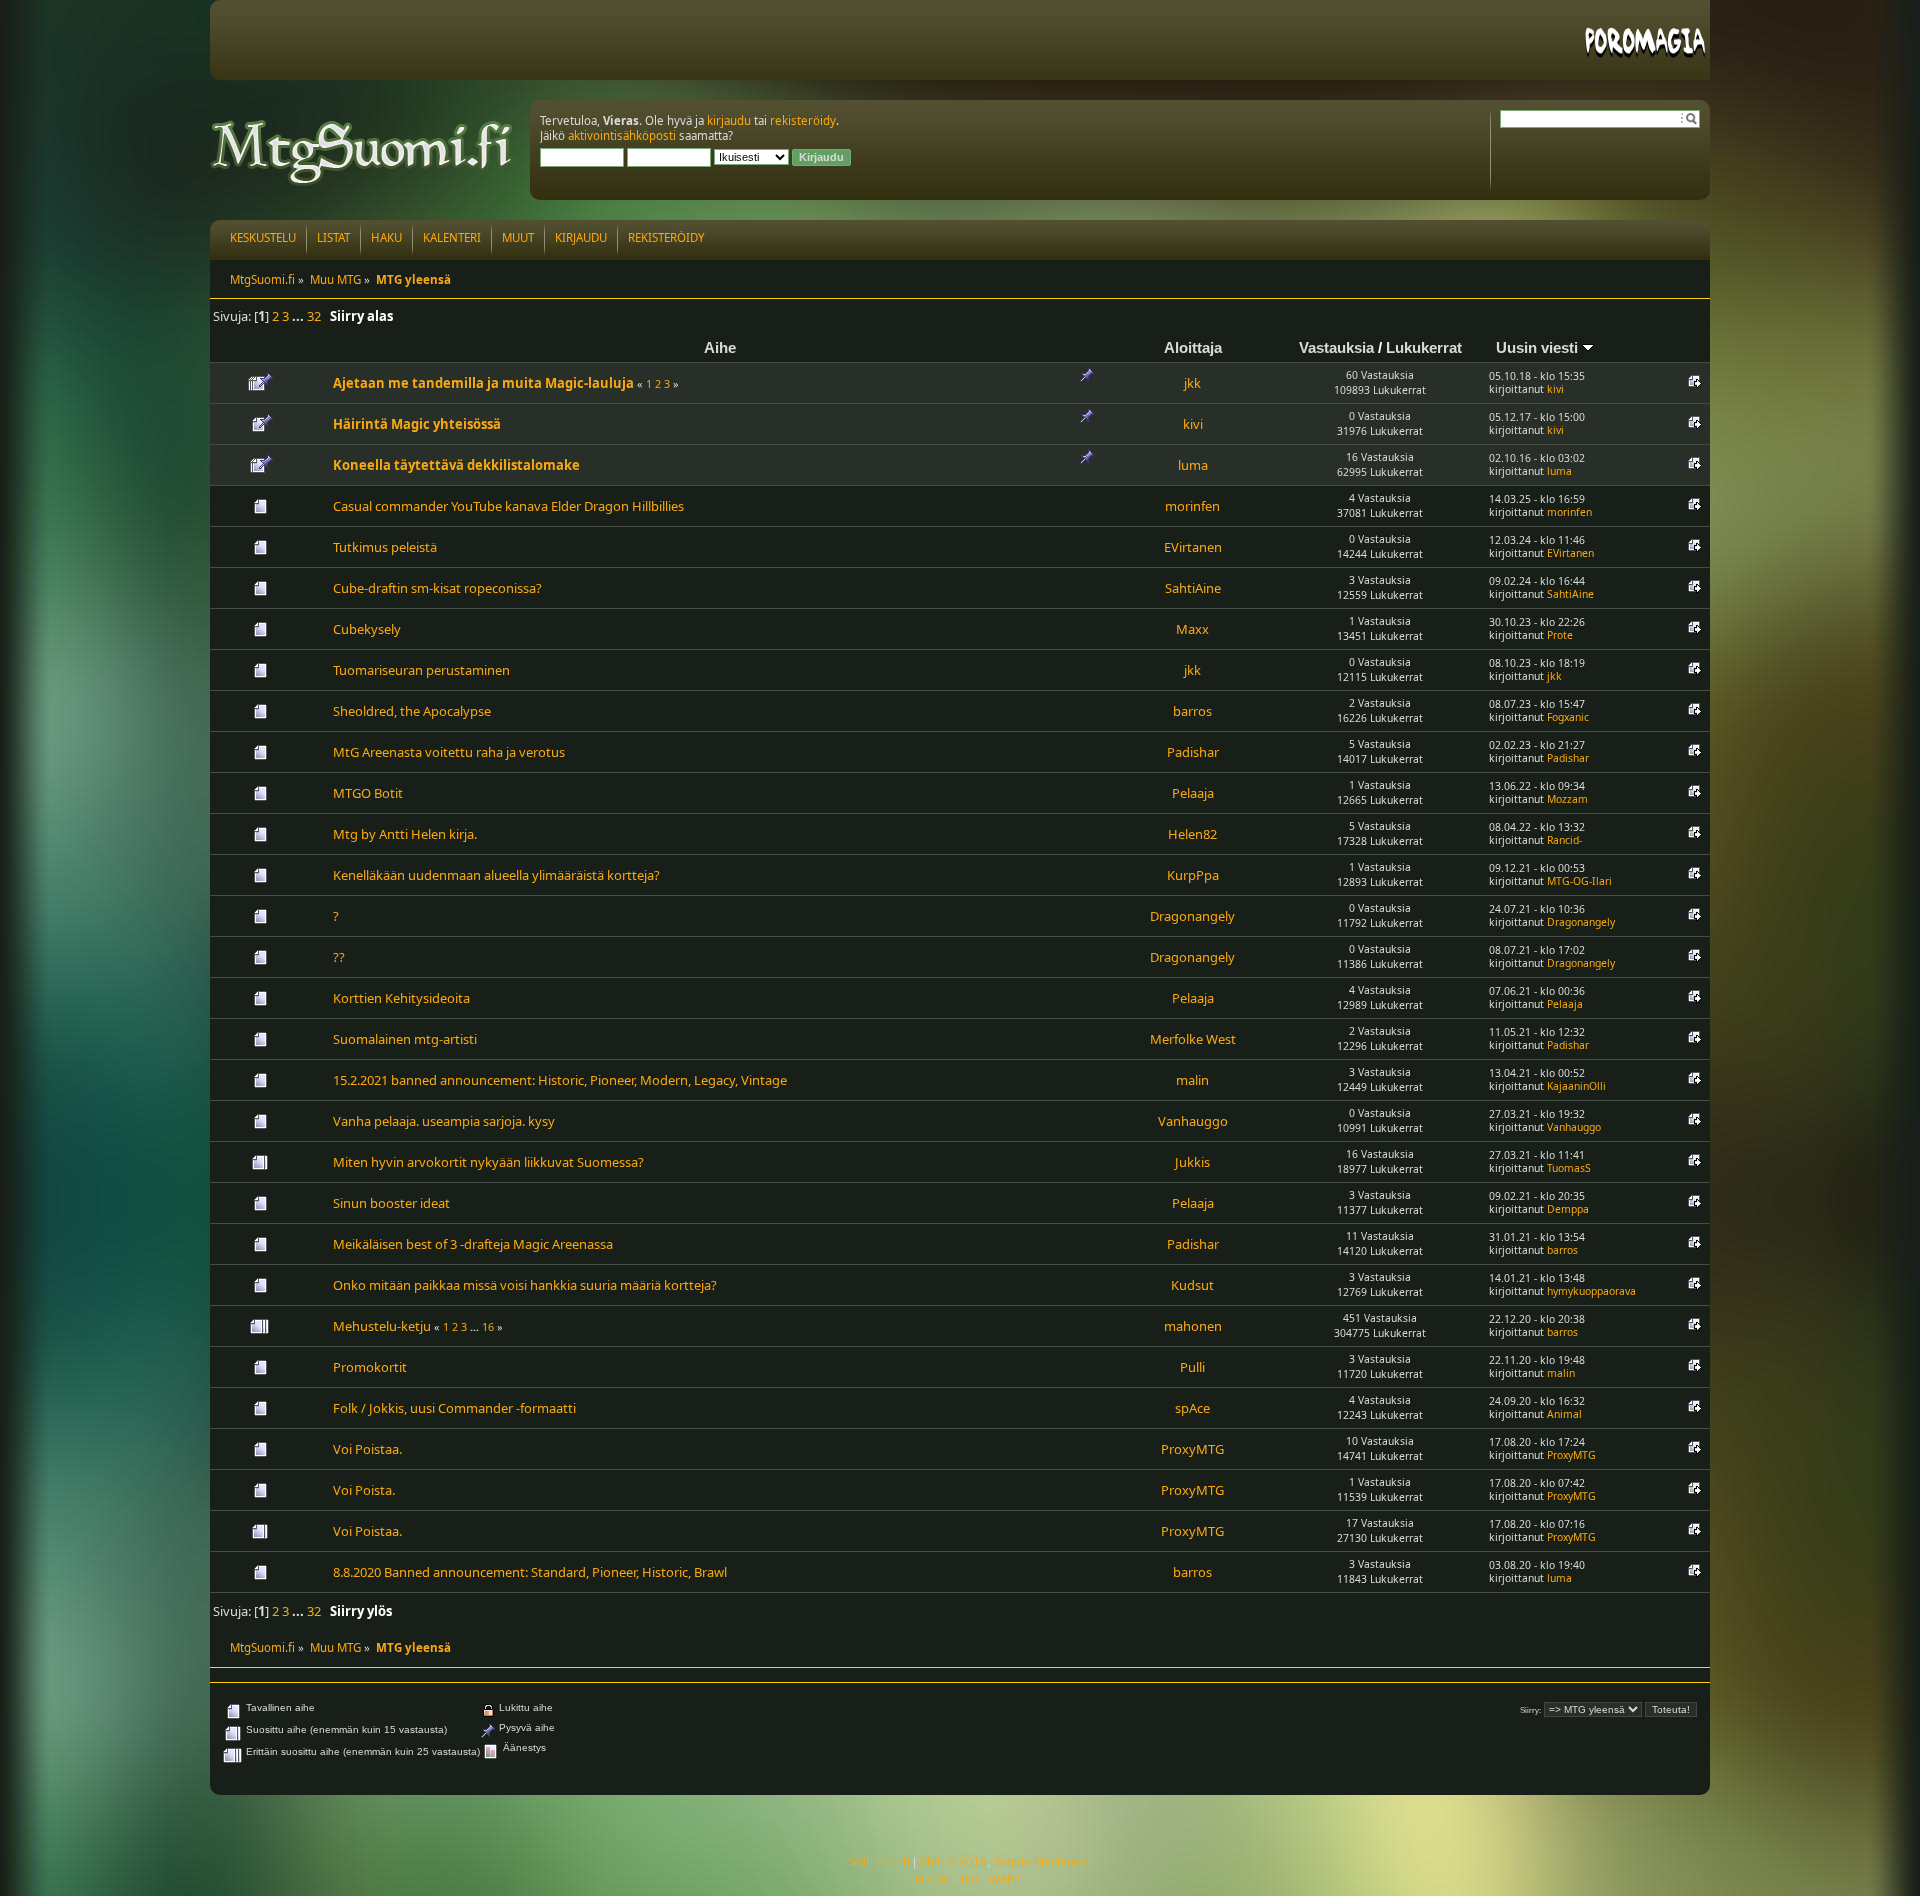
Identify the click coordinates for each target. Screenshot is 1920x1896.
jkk (1192, 383)
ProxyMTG (1192, 1449)
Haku (386, 237)
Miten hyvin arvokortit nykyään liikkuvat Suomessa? (488, 1162)
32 (314, 316)
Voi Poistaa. (367, 1449)
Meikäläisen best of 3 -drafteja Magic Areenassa (473, 1244)
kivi (1555, 389)
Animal (1564, 1414)
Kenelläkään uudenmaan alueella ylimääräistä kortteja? (496, 875)
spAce (1192, 1408)
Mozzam (1567, 799)
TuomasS (1569, 1168)
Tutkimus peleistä (385, 547)
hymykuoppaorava (1591, 1291)
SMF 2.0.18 (879, 1862)
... (299, 316)
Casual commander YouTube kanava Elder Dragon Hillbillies (508, 506)
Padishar (1193, 752)
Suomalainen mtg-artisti (405, 1039)
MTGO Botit (368, 793)
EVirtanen (1193, 547)
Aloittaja (1193, 347)
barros (1192, 711)
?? (339, 957)
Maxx (1192, 629)
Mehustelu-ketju (382, 1326)
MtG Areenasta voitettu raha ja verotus (449, 752)
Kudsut (1192, 1285)
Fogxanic (1568, 717)
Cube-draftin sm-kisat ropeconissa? (437, 588)
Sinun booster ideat (391, 1203)
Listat (333, 237)
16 (488, 1326)
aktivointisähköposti (622, 135)
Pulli (1192, 1367)
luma (1193, 465)
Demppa (1568, 1209)
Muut (518, 237)
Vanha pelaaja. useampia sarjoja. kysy (444, 1121)
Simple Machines (1040, 1862)
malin (1192, 1080)
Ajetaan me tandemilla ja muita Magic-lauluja (483, 383)
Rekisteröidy (666, 237)
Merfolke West (1193, 1039)
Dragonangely (1192, 916)
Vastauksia (1336, 347)
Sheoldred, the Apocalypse (412, 711)
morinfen (1192, 506)
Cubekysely (367, 629)
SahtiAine (1193, 588)
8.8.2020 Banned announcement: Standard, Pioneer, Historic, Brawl (530, 1572)
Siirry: (1530, 1710)
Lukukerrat (1424, 347)
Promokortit (370, 1367)
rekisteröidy (803, 120)
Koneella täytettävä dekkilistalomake (456, 465)
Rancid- (1564, 840)
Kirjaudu (581, 237)
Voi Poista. (364, 1490)
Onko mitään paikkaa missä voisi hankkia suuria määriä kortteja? (525, 1285)
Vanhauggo (1193, 1121)
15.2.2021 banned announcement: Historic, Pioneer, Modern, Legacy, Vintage (560, 1080)
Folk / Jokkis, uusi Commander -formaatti (454, 1408)
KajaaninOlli (1576, 1086)
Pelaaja (1193, 793)
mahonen (1193, 1326)
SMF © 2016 (953, 1862)
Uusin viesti (1539, 347)
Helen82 (1192, 834)
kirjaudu (729, 120)
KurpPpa (1193, 875)
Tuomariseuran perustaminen (421, 670)
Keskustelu (263, 237)
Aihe (720, 347)
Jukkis (1192, 1162)
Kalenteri (452, 237)
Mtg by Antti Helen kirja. (405, 834)
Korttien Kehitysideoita (401, 998)
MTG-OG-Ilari (1579, 881)
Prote (1560, 635)
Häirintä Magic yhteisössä (417, 424)
